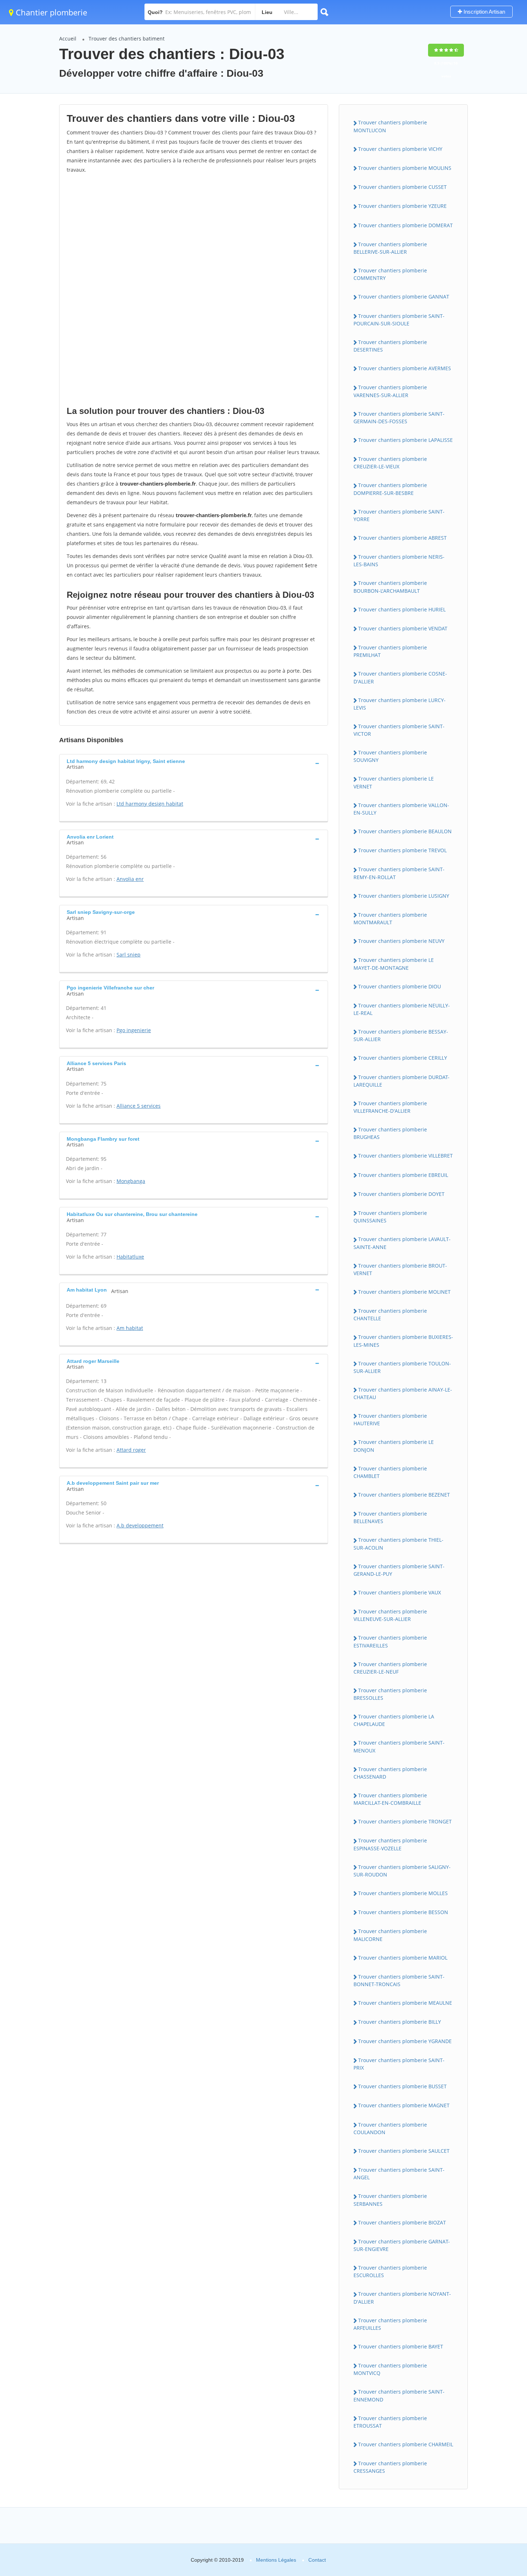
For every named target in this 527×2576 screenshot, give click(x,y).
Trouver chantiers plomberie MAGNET (404, 2105)
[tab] (194, 763)
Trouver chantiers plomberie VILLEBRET (405, 1156)
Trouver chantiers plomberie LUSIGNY (404, 896)
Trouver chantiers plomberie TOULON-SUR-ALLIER (402, 1367)
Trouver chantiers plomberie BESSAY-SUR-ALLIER (401, 1035)
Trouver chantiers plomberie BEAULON (405, 831)
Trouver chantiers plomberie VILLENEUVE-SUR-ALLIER (390, 1615)
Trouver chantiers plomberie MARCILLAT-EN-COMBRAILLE (390, 1799)
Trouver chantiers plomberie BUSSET (402, 2086)
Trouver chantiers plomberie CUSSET (402, 187)
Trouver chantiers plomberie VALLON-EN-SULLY (401, 809)
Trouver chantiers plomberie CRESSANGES (390, 2467)
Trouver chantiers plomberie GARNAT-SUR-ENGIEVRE (402, 2245)
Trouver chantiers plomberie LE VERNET (394, 782)
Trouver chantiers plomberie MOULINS (405, 168)
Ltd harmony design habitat (150, 804)
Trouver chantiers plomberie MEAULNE (405, 2003)
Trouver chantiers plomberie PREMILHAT (390, 651)
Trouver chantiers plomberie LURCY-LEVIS (400, 704)
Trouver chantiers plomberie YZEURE (402, 206)
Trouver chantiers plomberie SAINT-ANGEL (399, 2174)
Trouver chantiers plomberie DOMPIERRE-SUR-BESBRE (390, 489)
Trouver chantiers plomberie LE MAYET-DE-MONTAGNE (394, 964)
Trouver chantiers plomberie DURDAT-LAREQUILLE (402, 1081)
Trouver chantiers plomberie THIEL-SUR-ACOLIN (398, 1544)
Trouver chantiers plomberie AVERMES (405, 368)
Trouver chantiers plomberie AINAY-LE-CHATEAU (403, 1393)
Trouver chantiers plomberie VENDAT (403, 628)
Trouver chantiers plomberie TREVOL (402, 850)
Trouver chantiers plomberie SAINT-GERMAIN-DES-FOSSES (399, 418)
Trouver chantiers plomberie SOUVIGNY (390, 756)
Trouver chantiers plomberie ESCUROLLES (390, 2271)
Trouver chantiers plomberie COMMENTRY (390, 274)
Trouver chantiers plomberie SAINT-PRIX (399, 2064)
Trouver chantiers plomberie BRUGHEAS (390, 1133)
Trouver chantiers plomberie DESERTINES (390, 346)
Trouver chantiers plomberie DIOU (400, 986)
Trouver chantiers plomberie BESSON (403, 1912)
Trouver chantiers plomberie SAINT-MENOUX (399, 1746)
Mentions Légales (276, 2560)
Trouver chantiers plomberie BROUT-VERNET (400, 1269)
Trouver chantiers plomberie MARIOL (403, 1958)
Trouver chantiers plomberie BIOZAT (402, 2222)
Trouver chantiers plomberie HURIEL (402, 609)
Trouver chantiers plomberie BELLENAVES (390, 1517)
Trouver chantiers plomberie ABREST (402, 538)
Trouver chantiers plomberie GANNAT (404, 297)
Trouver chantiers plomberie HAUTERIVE (390, 1420)
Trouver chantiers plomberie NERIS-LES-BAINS (399, 560)
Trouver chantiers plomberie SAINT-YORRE (399, 515)
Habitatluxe (130, 1257)
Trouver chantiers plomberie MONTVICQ (390, 2369)
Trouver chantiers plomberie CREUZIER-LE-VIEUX (390, 463)
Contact (317, 2560)
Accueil (68, 39)
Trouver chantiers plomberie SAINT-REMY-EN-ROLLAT (399, 873)
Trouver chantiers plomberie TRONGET (405, 1821)
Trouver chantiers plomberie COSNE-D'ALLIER (400, 677)
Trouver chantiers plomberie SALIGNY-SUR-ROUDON (402, 1871)
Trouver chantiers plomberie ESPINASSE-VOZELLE (390, 1844)
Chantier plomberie (50, 12)
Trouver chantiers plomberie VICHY (400, 149)
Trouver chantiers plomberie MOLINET (404, 1292)
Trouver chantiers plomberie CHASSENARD (390, 1773)
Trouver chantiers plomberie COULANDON (390, 2128)
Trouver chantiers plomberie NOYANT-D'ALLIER (402, 2298)
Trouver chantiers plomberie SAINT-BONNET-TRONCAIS (399, 1980)
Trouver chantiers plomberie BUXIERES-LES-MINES (403, 1341)
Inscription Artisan (484, 12)
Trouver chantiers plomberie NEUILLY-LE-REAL (402, 1009)
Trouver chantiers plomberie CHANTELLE (390, 1315)
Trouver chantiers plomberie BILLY (400, 2022)
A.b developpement (140, 1525)
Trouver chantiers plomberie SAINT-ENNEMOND (399, 2395)
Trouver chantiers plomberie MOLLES (403, 1893)
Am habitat (130, 1328)
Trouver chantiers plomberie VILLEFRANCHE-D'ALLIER (390, 1107)
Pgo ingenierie (134, 1030)
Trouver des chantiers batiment (127, 39)
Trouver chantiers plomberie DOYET (401, 1194)
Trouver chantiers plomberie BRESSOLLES (390, 1694)
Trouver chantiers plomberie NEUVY (401, 941)
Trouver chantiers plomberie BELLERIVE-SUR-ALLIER (390, 248)
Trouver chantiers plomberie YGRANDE (405, 2041)
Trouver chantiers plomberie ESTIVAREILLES (390, 1641)
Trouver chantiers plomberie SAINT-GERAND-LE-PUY (399, 1570)
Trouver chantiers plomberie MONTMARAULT (390, 919)
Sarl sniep (129, 955)
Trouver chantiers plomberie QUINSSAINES (390, 1217)
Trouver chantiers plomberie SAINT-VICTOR (399, 730)
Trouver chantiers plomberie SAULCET (404, 2151)
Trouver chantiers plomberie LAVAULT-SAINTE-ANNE (402, 1243)
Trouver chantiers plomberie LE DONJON (394, 1446)
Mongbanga (131, 1181)
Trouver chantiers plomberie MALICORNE (390, 1935)
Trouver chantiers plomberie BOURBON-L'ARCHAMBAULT (390, 587)
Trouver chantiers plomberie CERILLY (403, 1058)
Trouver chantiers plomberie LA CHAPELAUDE (394, 1720)
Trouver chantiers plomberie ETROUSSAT (390, 2422)
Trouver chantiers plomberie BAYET (401, 2346)
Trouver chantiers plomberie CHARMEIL (406, 2444)
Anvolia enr (130, 879)
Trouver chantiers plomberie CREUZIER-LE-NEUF (390, 1668)
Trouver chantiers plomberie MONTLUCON (390, 126)
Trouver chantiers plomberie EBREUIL (403, 1175)
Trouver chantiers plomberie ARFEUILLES (390, 2324)
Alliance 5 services (139, 1106)
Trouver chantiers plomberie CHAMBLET (390, 1472)
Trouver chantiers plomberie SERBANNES (390, 2200)
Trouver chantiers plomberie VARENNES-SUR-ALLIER (390, 391)
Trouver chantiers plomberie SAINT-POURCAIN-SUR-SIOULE (399, 320)
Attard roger (131, 1450)
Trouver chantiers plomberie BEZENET (404, 1495)
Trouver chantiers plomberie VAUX (400, 1592)
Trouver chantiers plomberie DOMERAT (405, 225)
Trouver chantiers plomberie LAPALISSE (405, 440)
